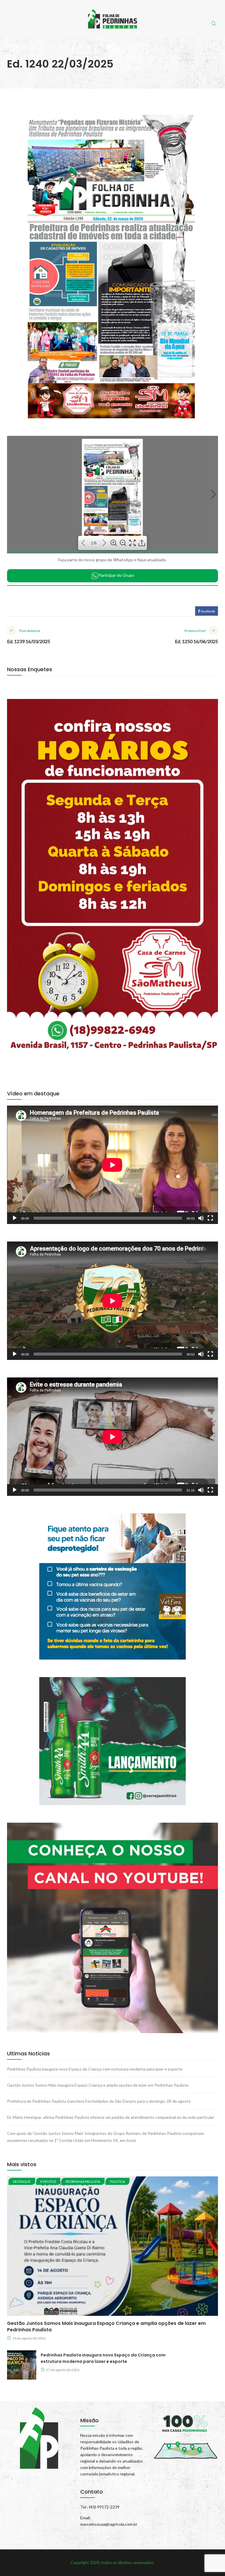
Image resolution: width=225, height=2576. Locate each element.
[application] (112, 1165)
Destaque (22, 2182)
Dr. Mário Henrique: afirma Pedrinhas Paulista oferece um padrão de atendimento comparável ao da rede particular (111, 2117)
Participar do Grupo (116, 575)
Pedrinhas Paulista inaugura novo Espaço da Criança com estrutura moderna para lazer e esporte (95, 2069)
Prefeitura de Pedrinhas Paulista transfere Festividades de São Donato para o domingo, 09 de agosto (99, 2101)
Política (117, 2182)
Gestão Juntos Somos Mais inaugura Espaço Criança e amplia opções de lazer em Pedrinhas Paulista (98, 2085)
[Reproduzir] (15, 1218)
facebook (208, 611)
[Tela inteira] (210, 1218)
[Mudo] (201, 1218)
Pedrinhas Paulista (83, 2182)
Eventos (48, 2182)
